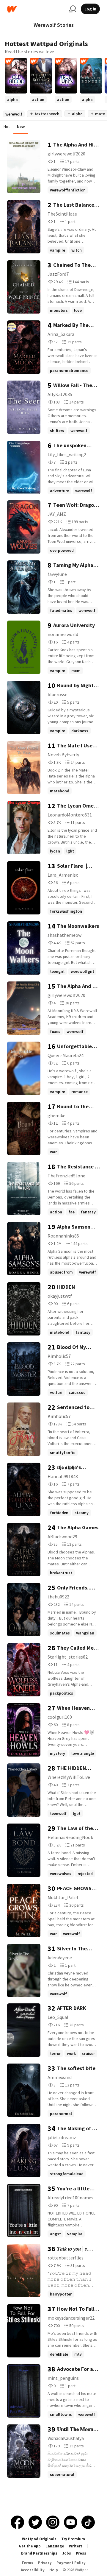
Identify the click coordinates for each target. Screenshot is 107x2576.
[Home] (36, 9)
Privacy (45, 2563)
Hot (7, 127)
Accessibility (33, 2570)
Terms (27, 2563)
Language (55, 2546)
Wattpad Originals (39, 2539)
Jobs (67, 2553)
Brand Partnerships (39, 2553)
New (21, 127)
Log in (90, 9)
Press (81, 2553)
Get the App (30, 2546)
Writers (76, 2546)
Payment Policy (71, 2563)
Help (54, 2570)
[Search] (73, 9)
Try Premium (73, 2539)
